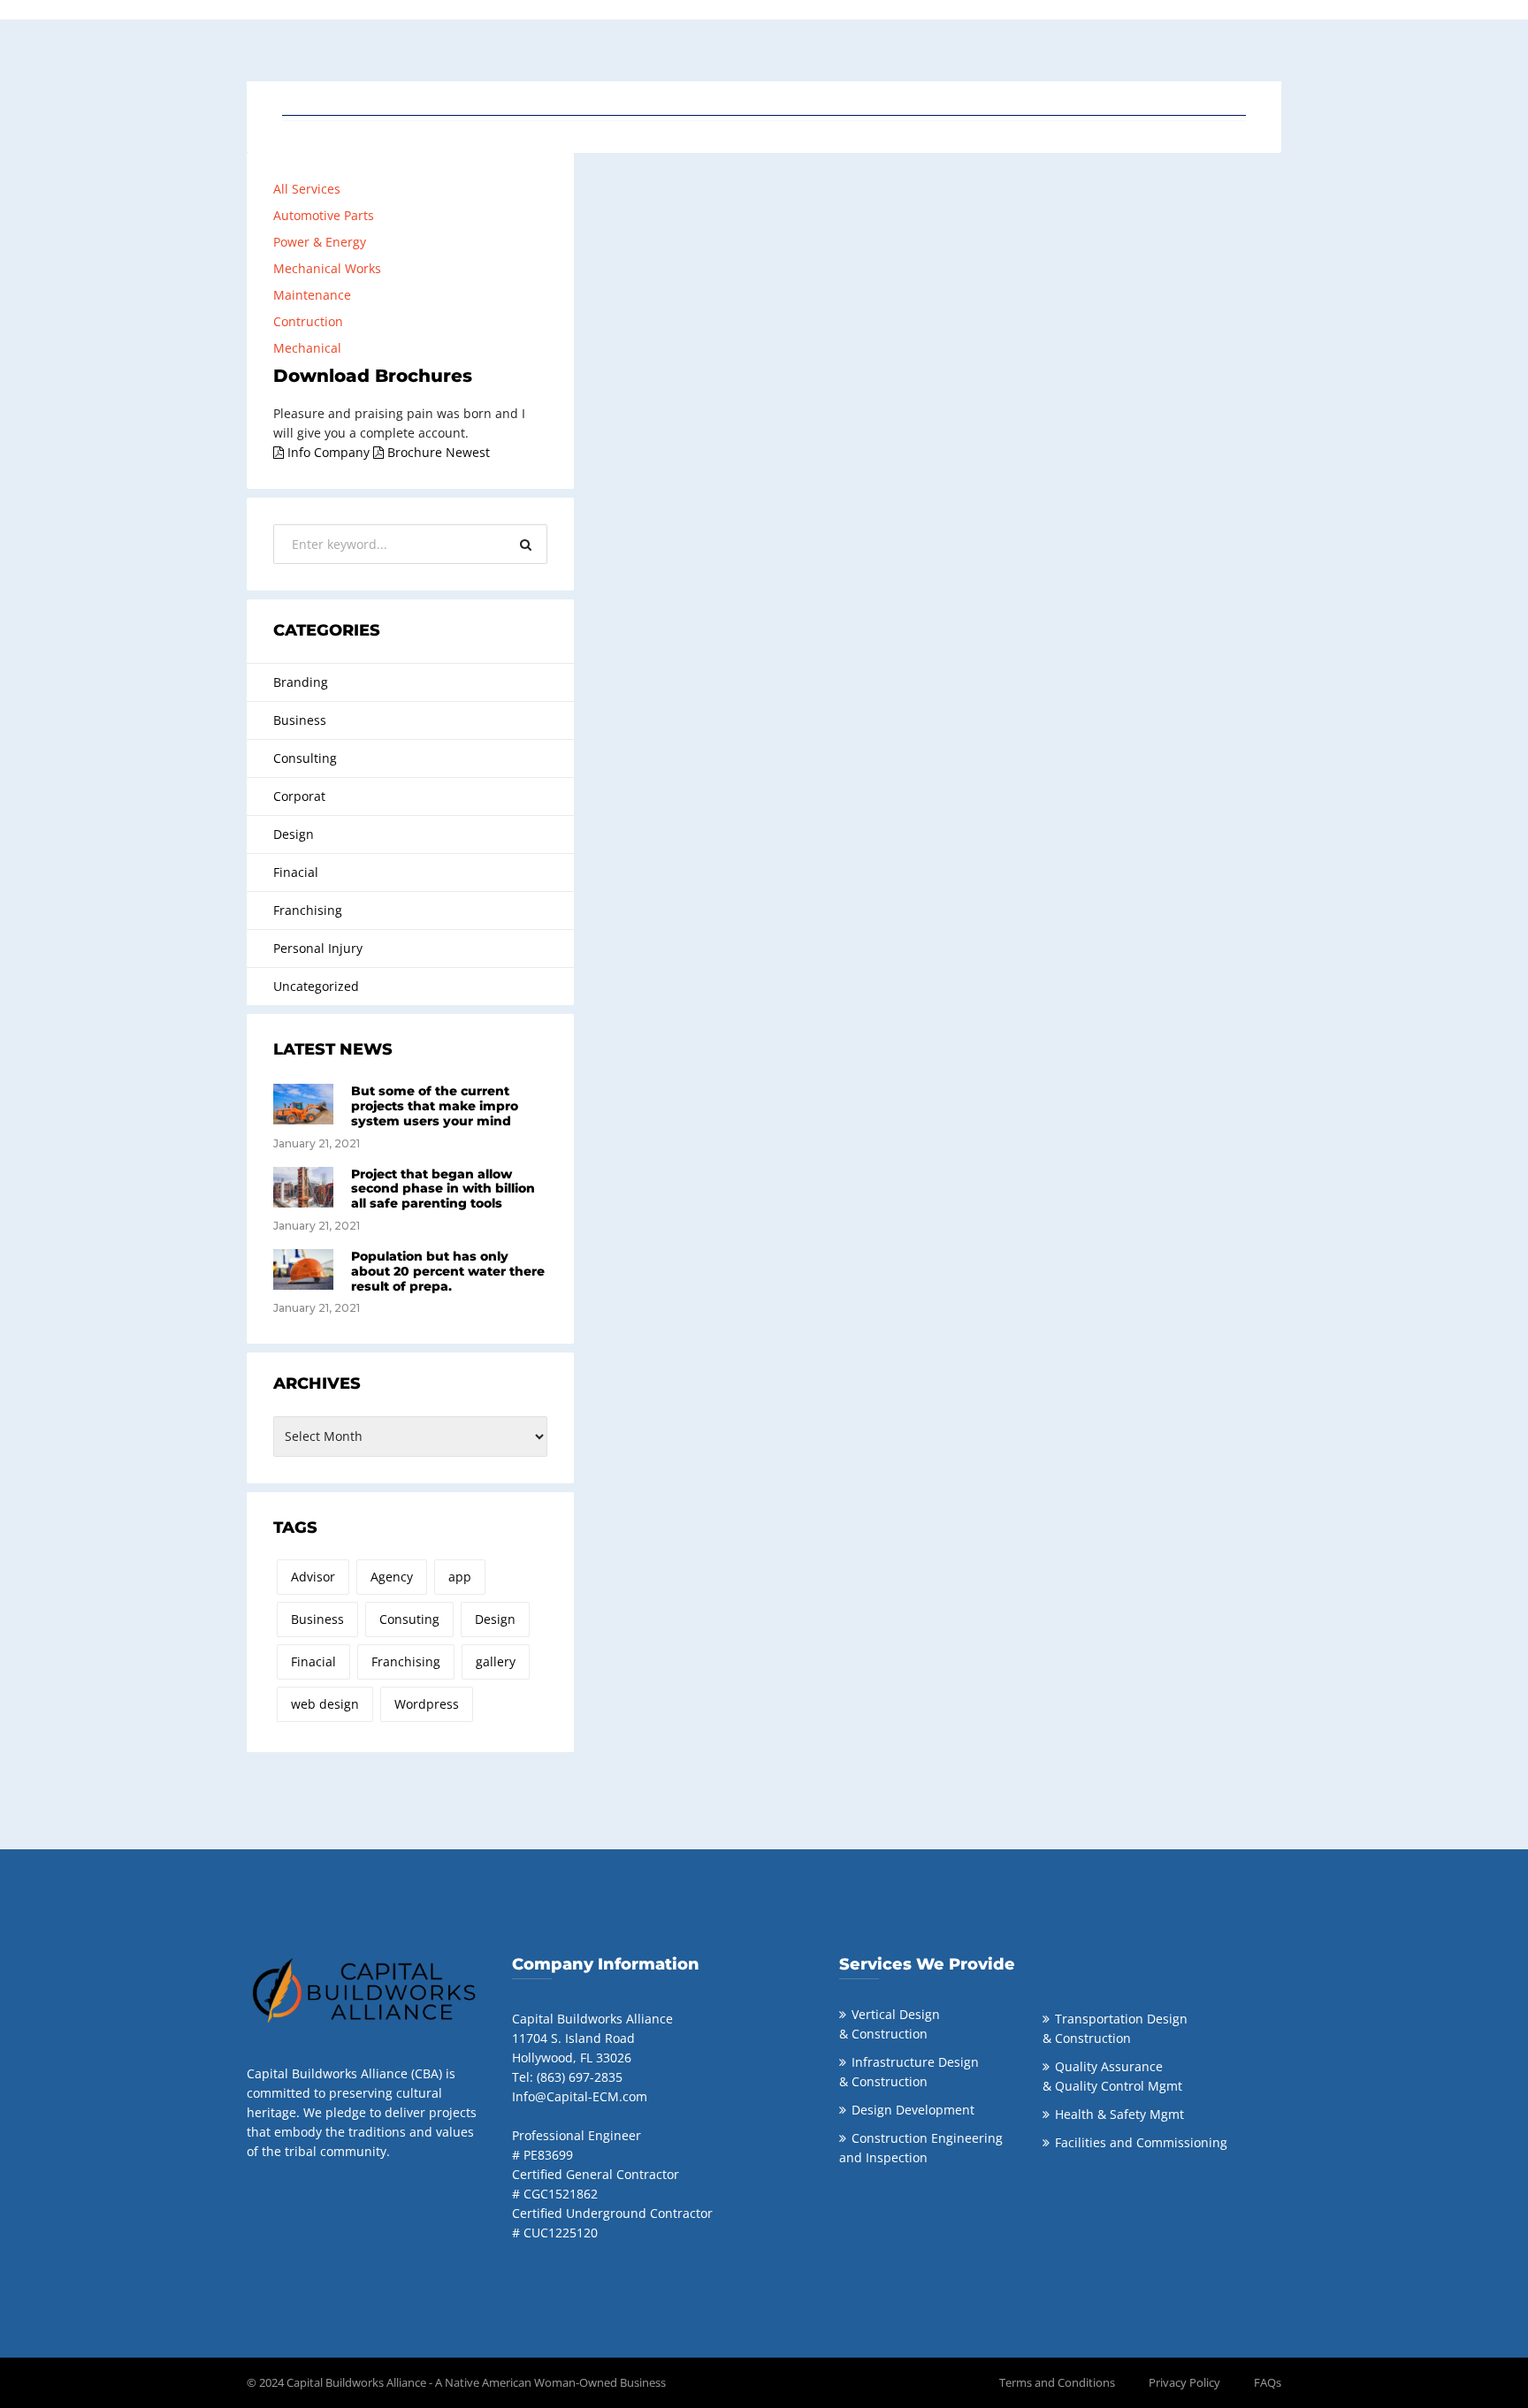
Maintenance (312, 295)
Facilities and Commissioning (1141, 2142)
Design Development (913, 2110)
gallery (496, 1661)
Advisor (313, 1577)
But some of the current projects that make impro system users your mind (435, 1106)
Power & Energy (320, 242)
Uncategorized (316, 986)
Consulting (305, 758)
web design (325, 1704)
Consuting (409, 1619)
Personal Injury (318, 948)
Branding (301, 682)
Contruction (308, 321)
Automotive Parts (324, 215)
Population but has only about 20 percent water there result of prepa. (448, 1271)
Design (294, 834)
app (460, 1577)
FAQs (1268, 2382)
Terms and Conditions (1057, 2382)
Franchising (308, 910)
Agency (392, 1577)
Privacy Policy (1184, 2382)
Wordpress (427, 1704)
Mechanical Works (327, 268)
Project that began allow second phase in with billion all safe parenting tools (443, 1189)
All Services (307, 189)
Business (300, 720)
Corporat (299, 796)
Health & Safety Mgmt (1119, 2114)
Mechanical (307, 348)
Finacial (296, 872)
